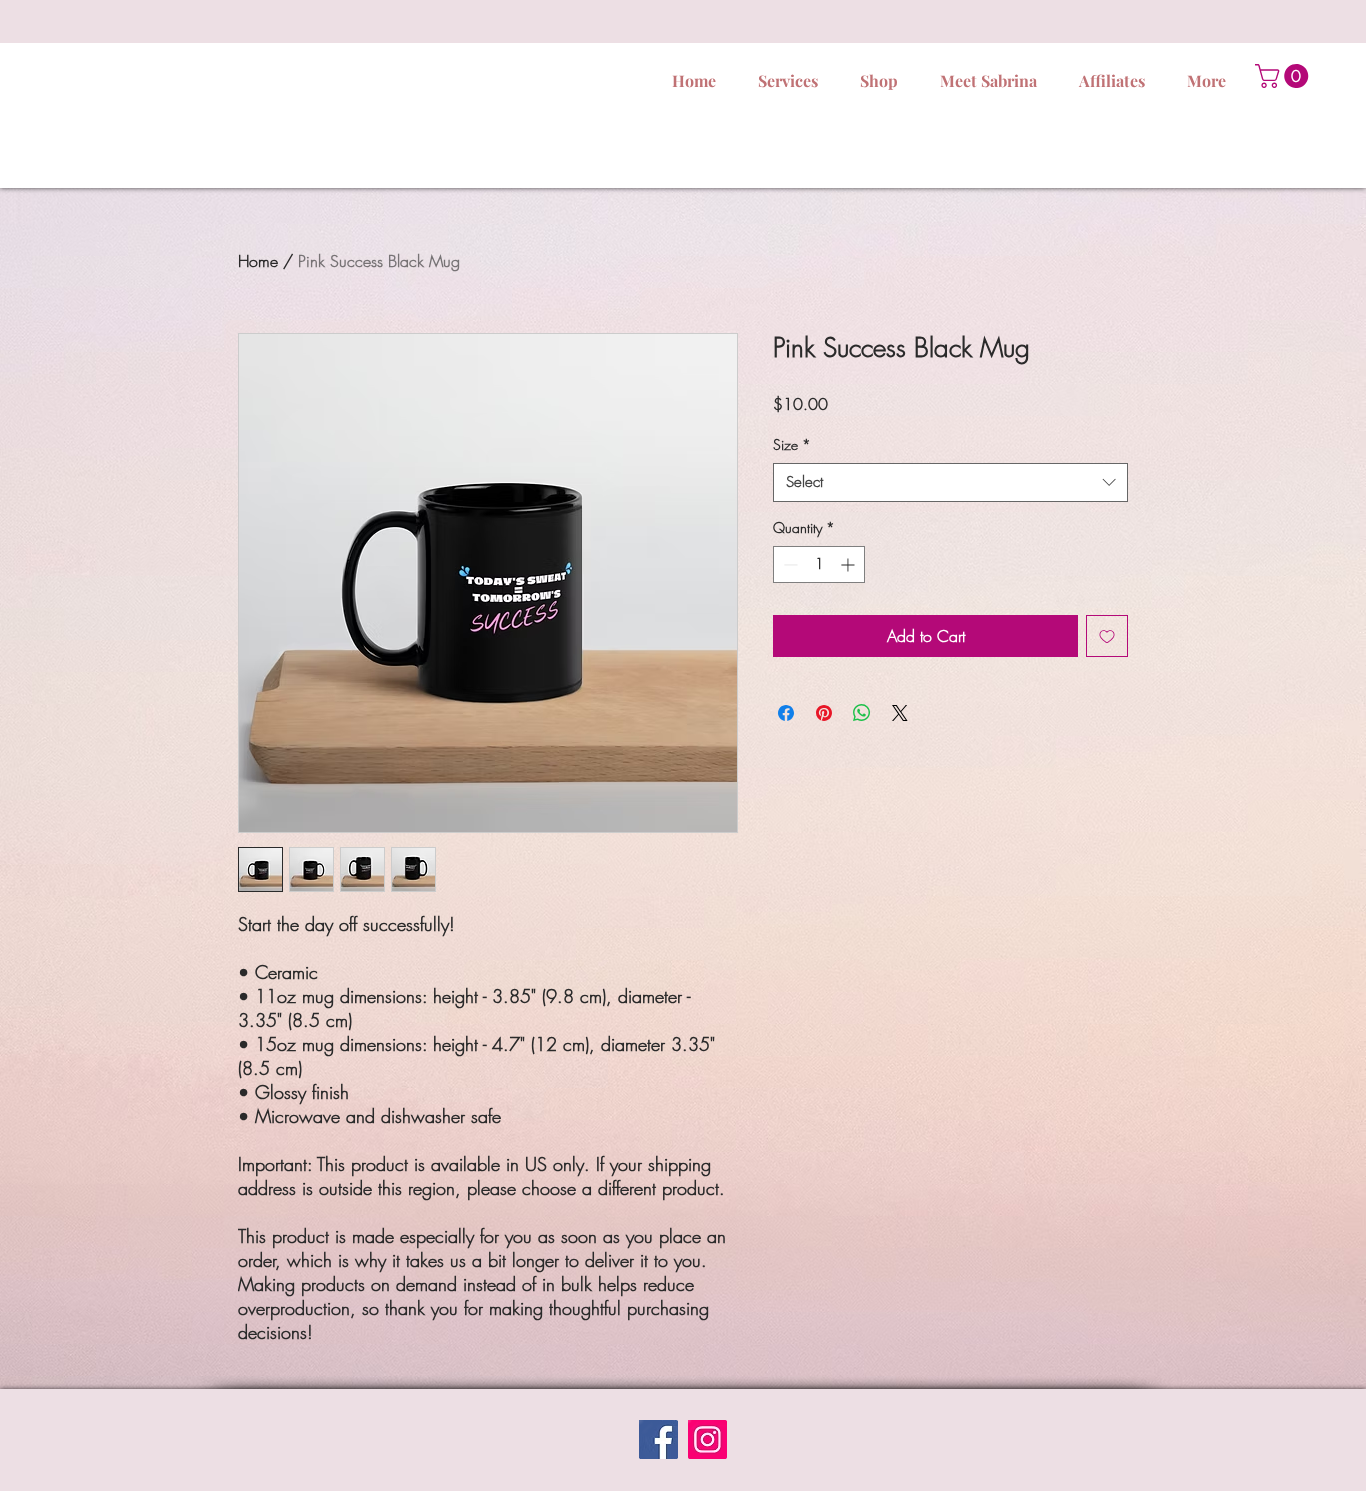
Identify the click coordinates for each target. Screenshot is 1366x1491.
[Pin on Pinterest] (824, 713)
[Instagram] (707, 1439)
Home (258, 261)
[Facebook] (658, 1439)
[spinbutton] (819, 564)
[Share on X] (900, 713)
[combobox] (950, 482)
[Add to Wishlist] (1107, 636)
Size (792, 444)
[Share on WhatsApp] (862, 713)
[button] (1284, 76)
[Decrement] (788, 564)
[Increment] (849, 564)
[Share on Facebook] (786, 713)
